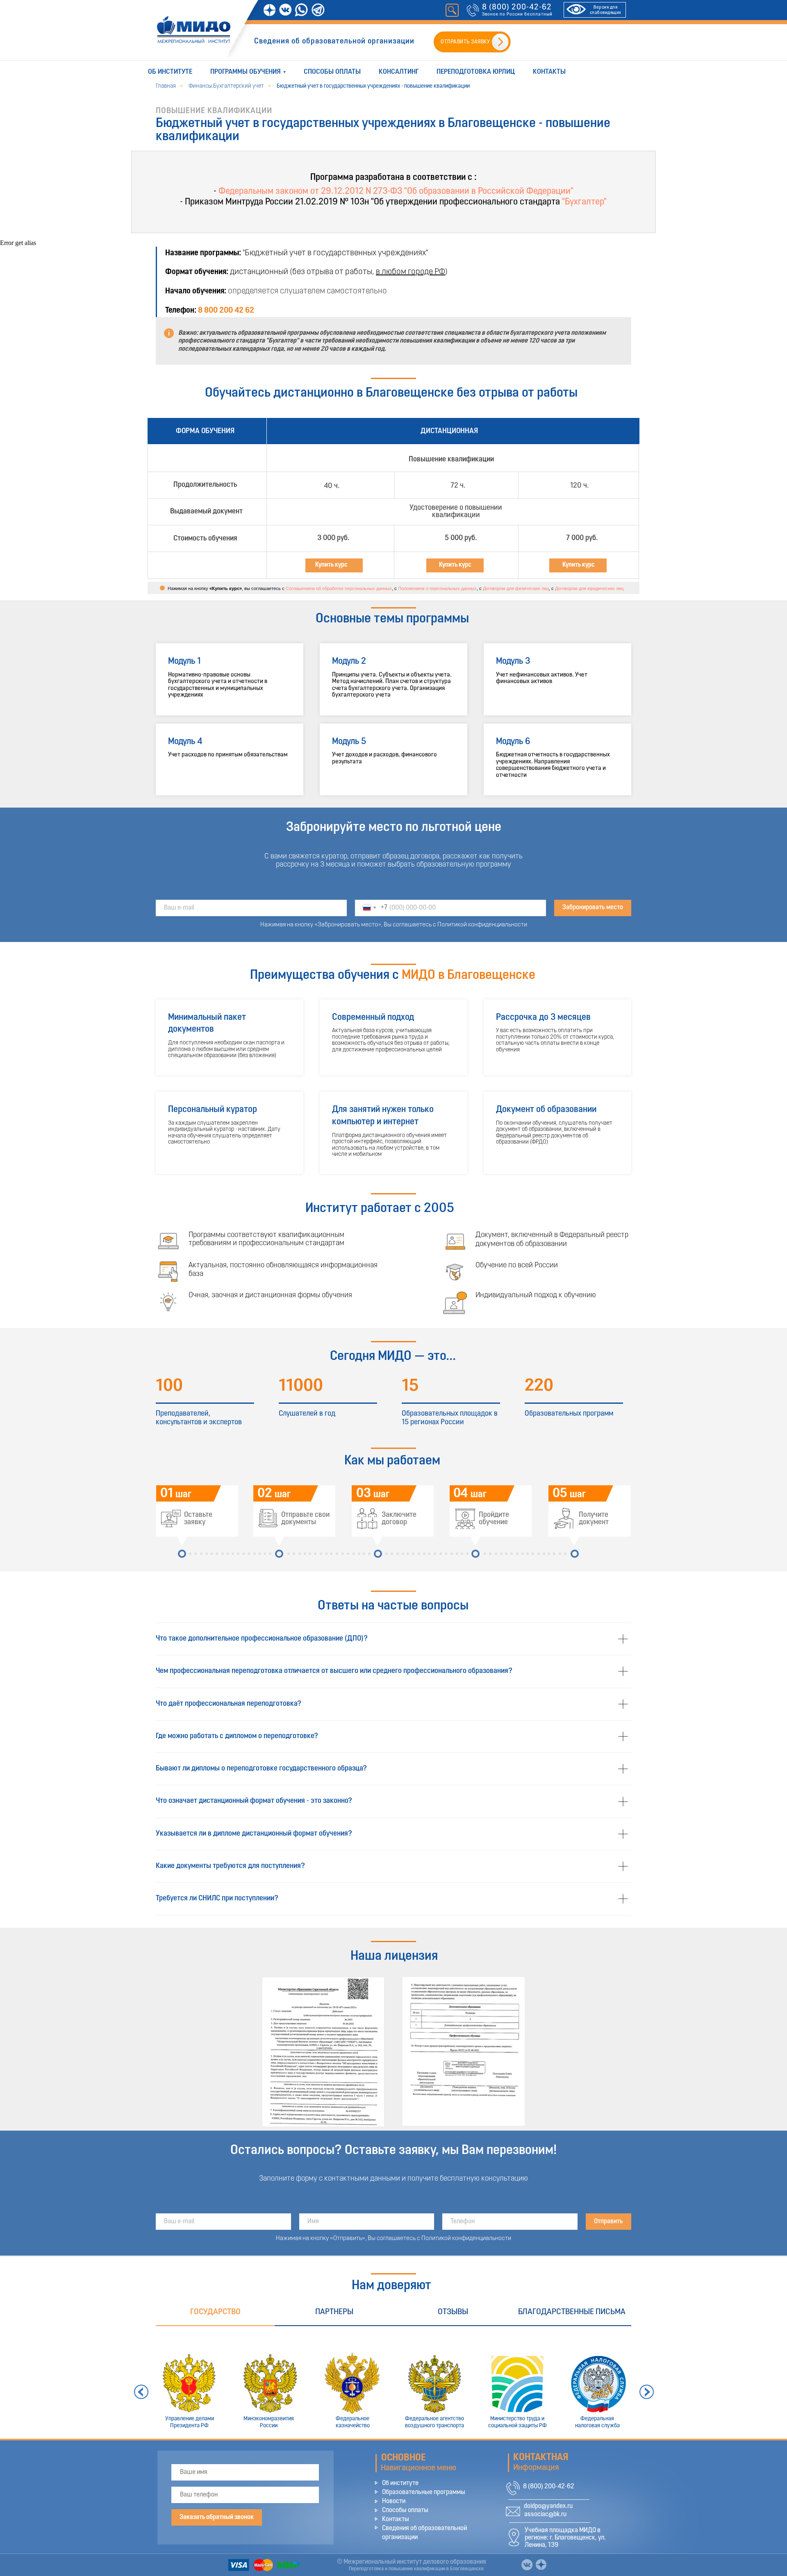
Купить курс (455, 565)
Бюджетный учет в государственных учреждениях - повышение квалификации (373, 86)
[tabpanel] (393, 2382)
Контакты (549, 72)
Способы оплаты (332, 72)
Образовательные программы (424, 2492)
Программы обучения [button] (246, 72)
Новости (394, 2501)
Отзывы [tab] (453, 2312)
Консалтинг (399, 72)
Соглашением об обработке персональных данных (339, 588)
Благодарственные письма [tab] (572, 2312)
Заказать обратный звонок (217, 2517)
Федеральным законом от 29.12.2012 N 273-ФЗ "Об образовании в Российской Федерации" (396, 192)
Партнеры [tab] (334, 2312)
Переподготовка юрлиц (476, 72)
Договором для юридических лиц (589, 588)
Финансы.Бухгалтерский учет (226, 86)
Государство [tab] (215, 2312)
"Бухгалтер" (584, 202)
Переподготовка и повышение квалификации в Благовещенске (416, 2569)
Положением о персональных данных (437, 588)
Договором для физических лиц (516, 588)
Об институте (170, 72)
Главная (166, 86)
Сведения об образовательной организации (334, 42)
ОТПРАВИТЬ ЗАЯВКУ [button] (465, 42)
